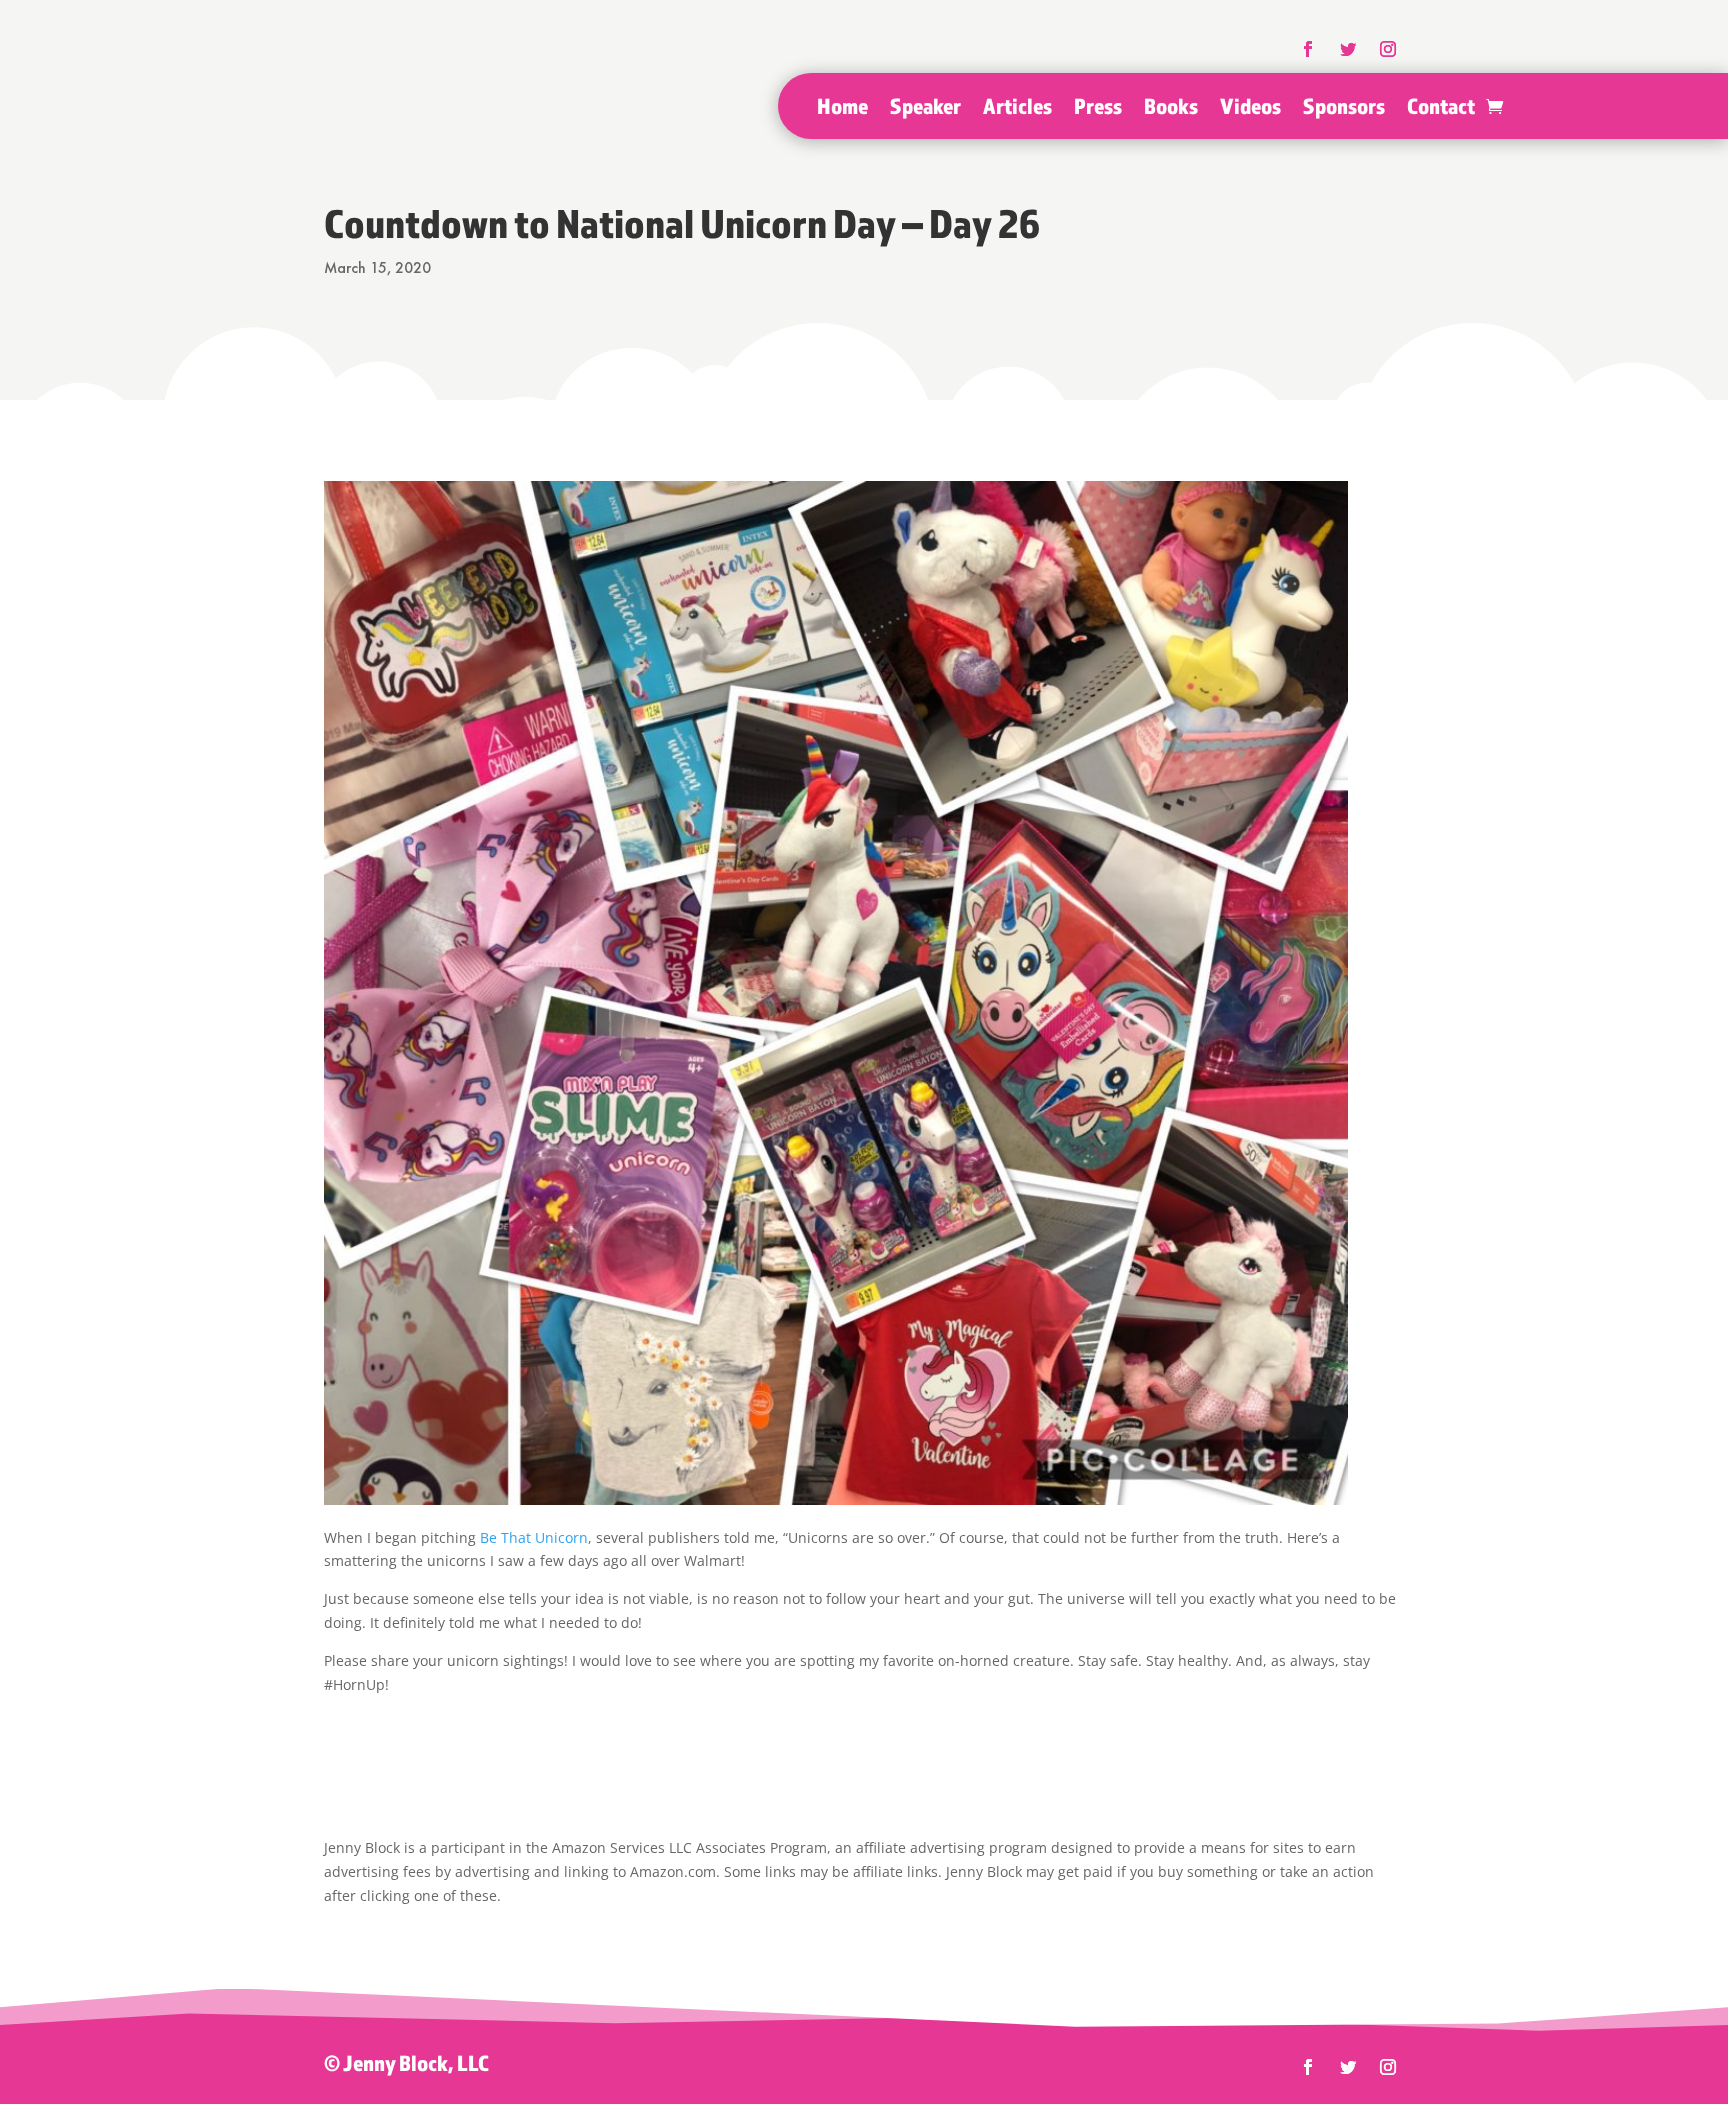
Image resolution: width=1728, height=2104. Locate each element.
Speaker (925, 109)
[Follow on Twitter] (1348, 2067)
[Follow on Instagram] (1388, 2067)
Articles (1017, 109)
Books (1171, 109)
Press (1098, 109)
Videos (1250, 109)
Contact (1441, 109)
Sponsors (1344, 109)
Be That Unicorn (534, 1537)
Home (842, 109)
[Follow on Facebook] (1308, 2067)
